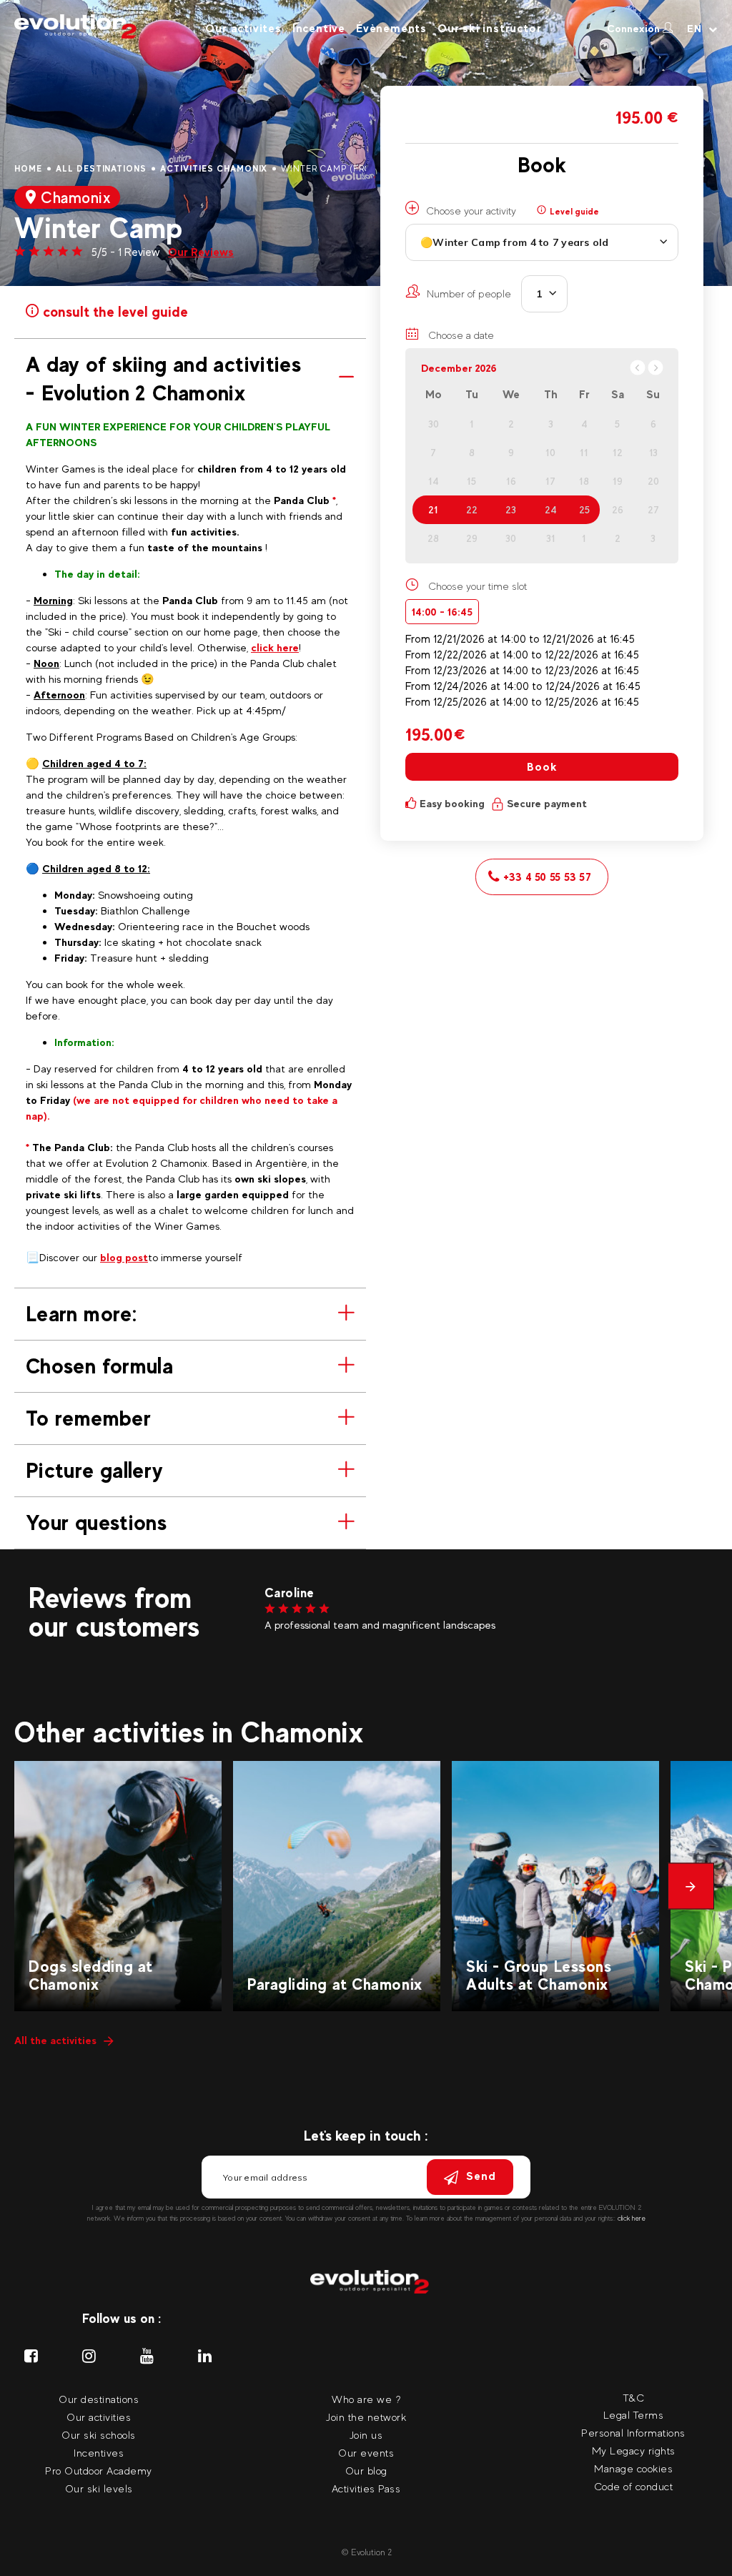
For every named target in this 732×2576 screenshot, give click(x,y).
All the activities (55, 2040)
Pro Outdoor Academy (99, 2471)
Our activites (243, 28)
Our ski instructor (489, 28)
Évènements (391, 28)
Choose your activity (471, 211)
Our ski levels (99, 2488)
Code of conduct (634, 2486)
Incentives (99, 2453)
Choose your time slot (478, 586)
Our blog (366, 2471)
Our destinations (99, 2399)
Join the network (366, 2417)
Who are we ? (366, 2399)
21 (433, 510)
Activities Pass (366, 2488)
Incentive (319, 28)
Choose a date (460, 335)
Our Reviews (201, 252)
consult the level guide (114, 310)
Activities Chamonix (214, 169)
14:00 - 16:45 (442, 612)
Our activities (99, 2417)
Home (28, 169)
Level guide (573, 212)
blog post (124, 1257)
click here (275, 647)
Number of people (469, 293)
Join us (366, 2435)
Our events (366, 2453)
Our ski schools (99, 2435)
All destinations (101, 169)
